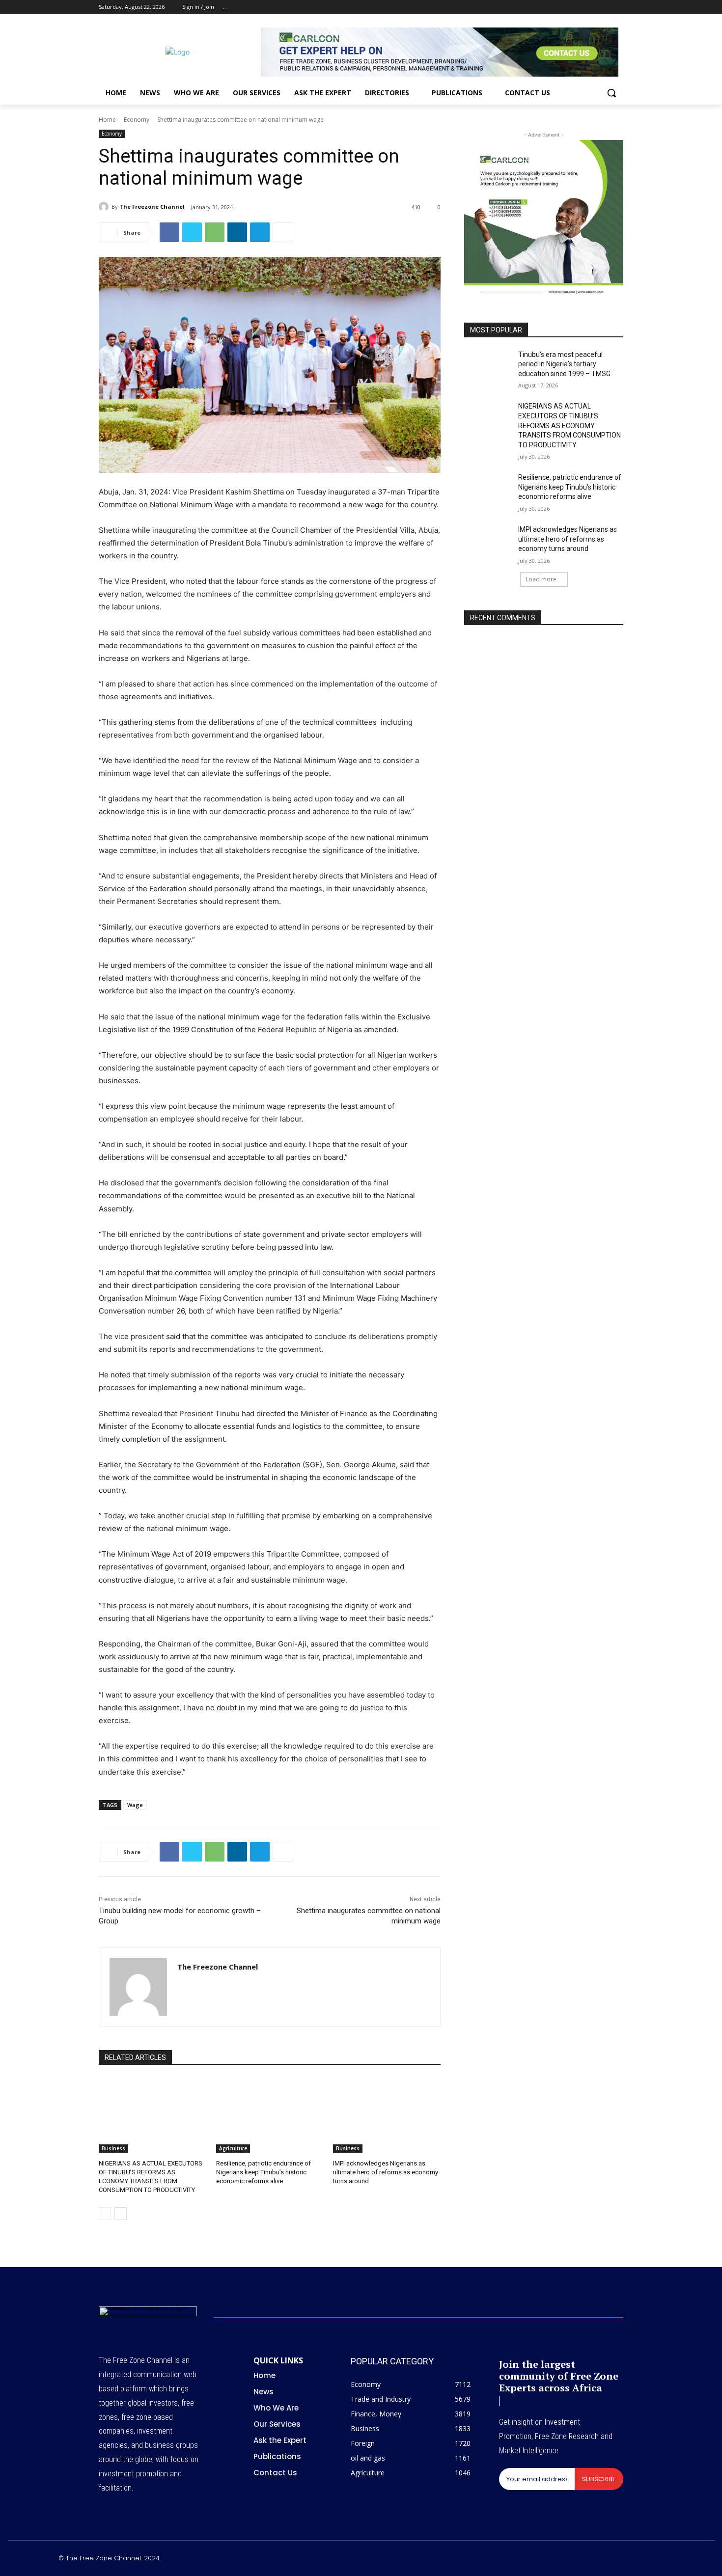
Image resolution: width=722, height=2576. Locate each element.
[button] (611, 93)
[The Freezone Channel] (105, 207)
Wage (135, 1805)
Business (113, 2148)
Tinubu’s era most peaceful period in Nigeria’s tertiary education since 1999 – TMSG (564, 364)
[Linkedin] (237, 232)
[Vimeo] (604, 7)
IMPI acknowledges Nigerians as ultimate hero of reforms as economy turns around (386, 2172)
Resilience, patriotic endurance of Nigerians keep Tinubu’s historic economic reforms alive (264, 2172)
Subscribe (599, 2479)
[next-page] (121, 2214)
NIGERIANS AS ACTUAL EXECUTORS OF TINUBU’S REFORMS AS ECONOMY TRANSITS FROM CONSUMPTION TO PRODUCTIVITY (569, 425)
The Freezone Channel (152, 206)
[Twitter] (591, 7)
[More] (283, 232)
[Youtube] (618, 7)
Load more (541, 579)
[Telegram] (260, 232)
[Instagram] (577, 7)
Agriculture (233, 2148)
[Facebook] (563, 7)
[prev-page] (105, 2214)
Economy (137, 120)
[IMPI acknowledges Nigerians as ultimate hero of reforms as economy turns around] (387, 2115)
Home (107, 120)
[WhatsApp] (215, 232)
